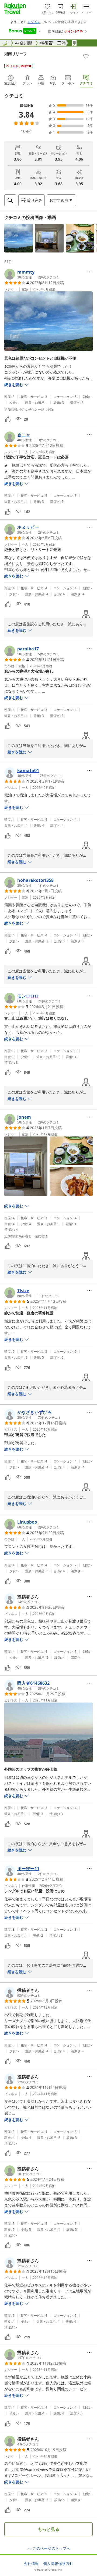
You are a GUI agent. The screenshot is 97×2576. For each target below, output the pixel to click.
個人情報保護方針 (58, 2564)
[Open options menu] (89, 272)
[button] (19, 238)
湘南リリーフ (16, 54)
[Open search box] (10, 200)
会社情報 (31, 2564)
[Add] (86, 56)
